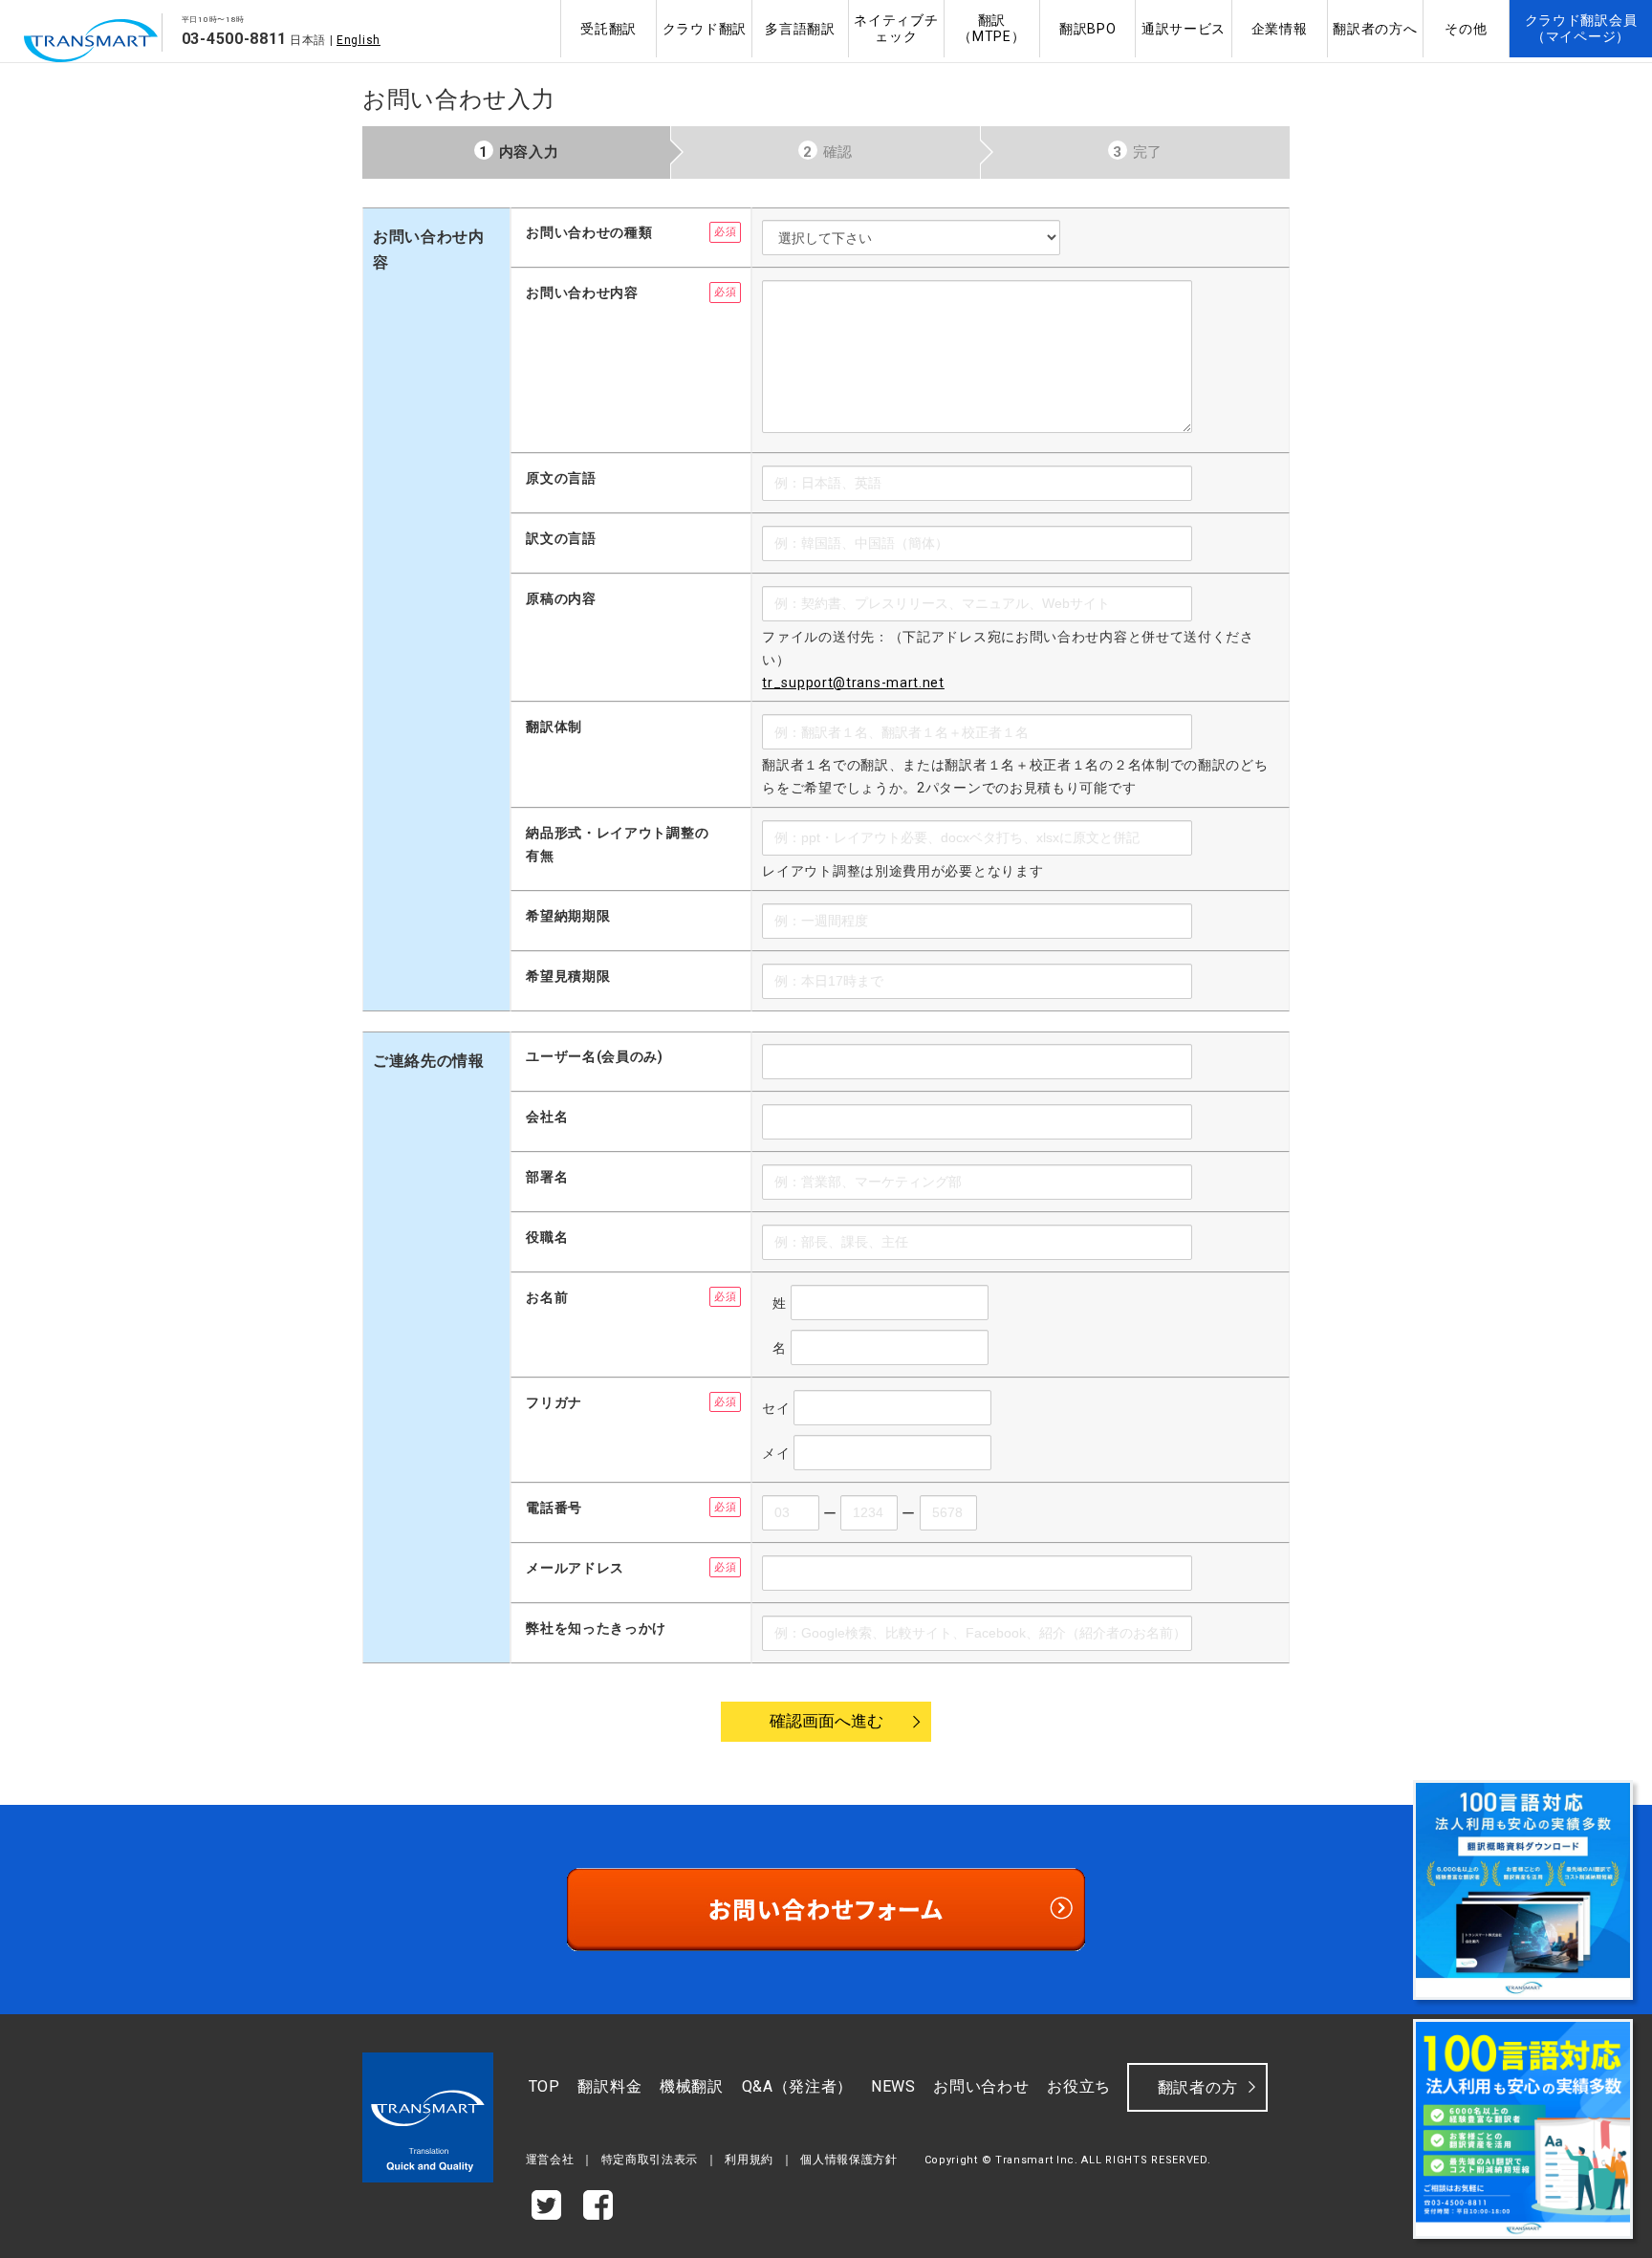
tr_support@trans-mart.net (853, 683)
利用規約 (749, 2160)
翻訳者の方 (1198, 2087)
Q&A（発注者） (798, 2086)
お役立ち (1079, 2086)
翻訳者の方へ (1375, 29)
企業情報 (1280, 29)
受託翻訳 (609, 29)
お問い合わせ (981, 2086)
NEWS (893, 2086)
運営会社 (550, 2160)
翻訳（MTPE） (991, 28)
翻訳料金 (609, 2086)
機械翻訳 (692, 2086)
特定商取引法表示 (650, 2160)
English (359, 40)
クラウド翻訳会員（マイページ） (1581, 28)
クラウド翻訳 (705, 29)
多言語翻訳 (800, 29)
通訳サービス (1184, 29)
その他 (1466, 29)
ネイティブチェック (896, 28)
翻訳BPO (1088, 29)
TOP (544, 2086)
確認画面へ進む (826, 1721)
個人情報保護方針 (849, 2160)
